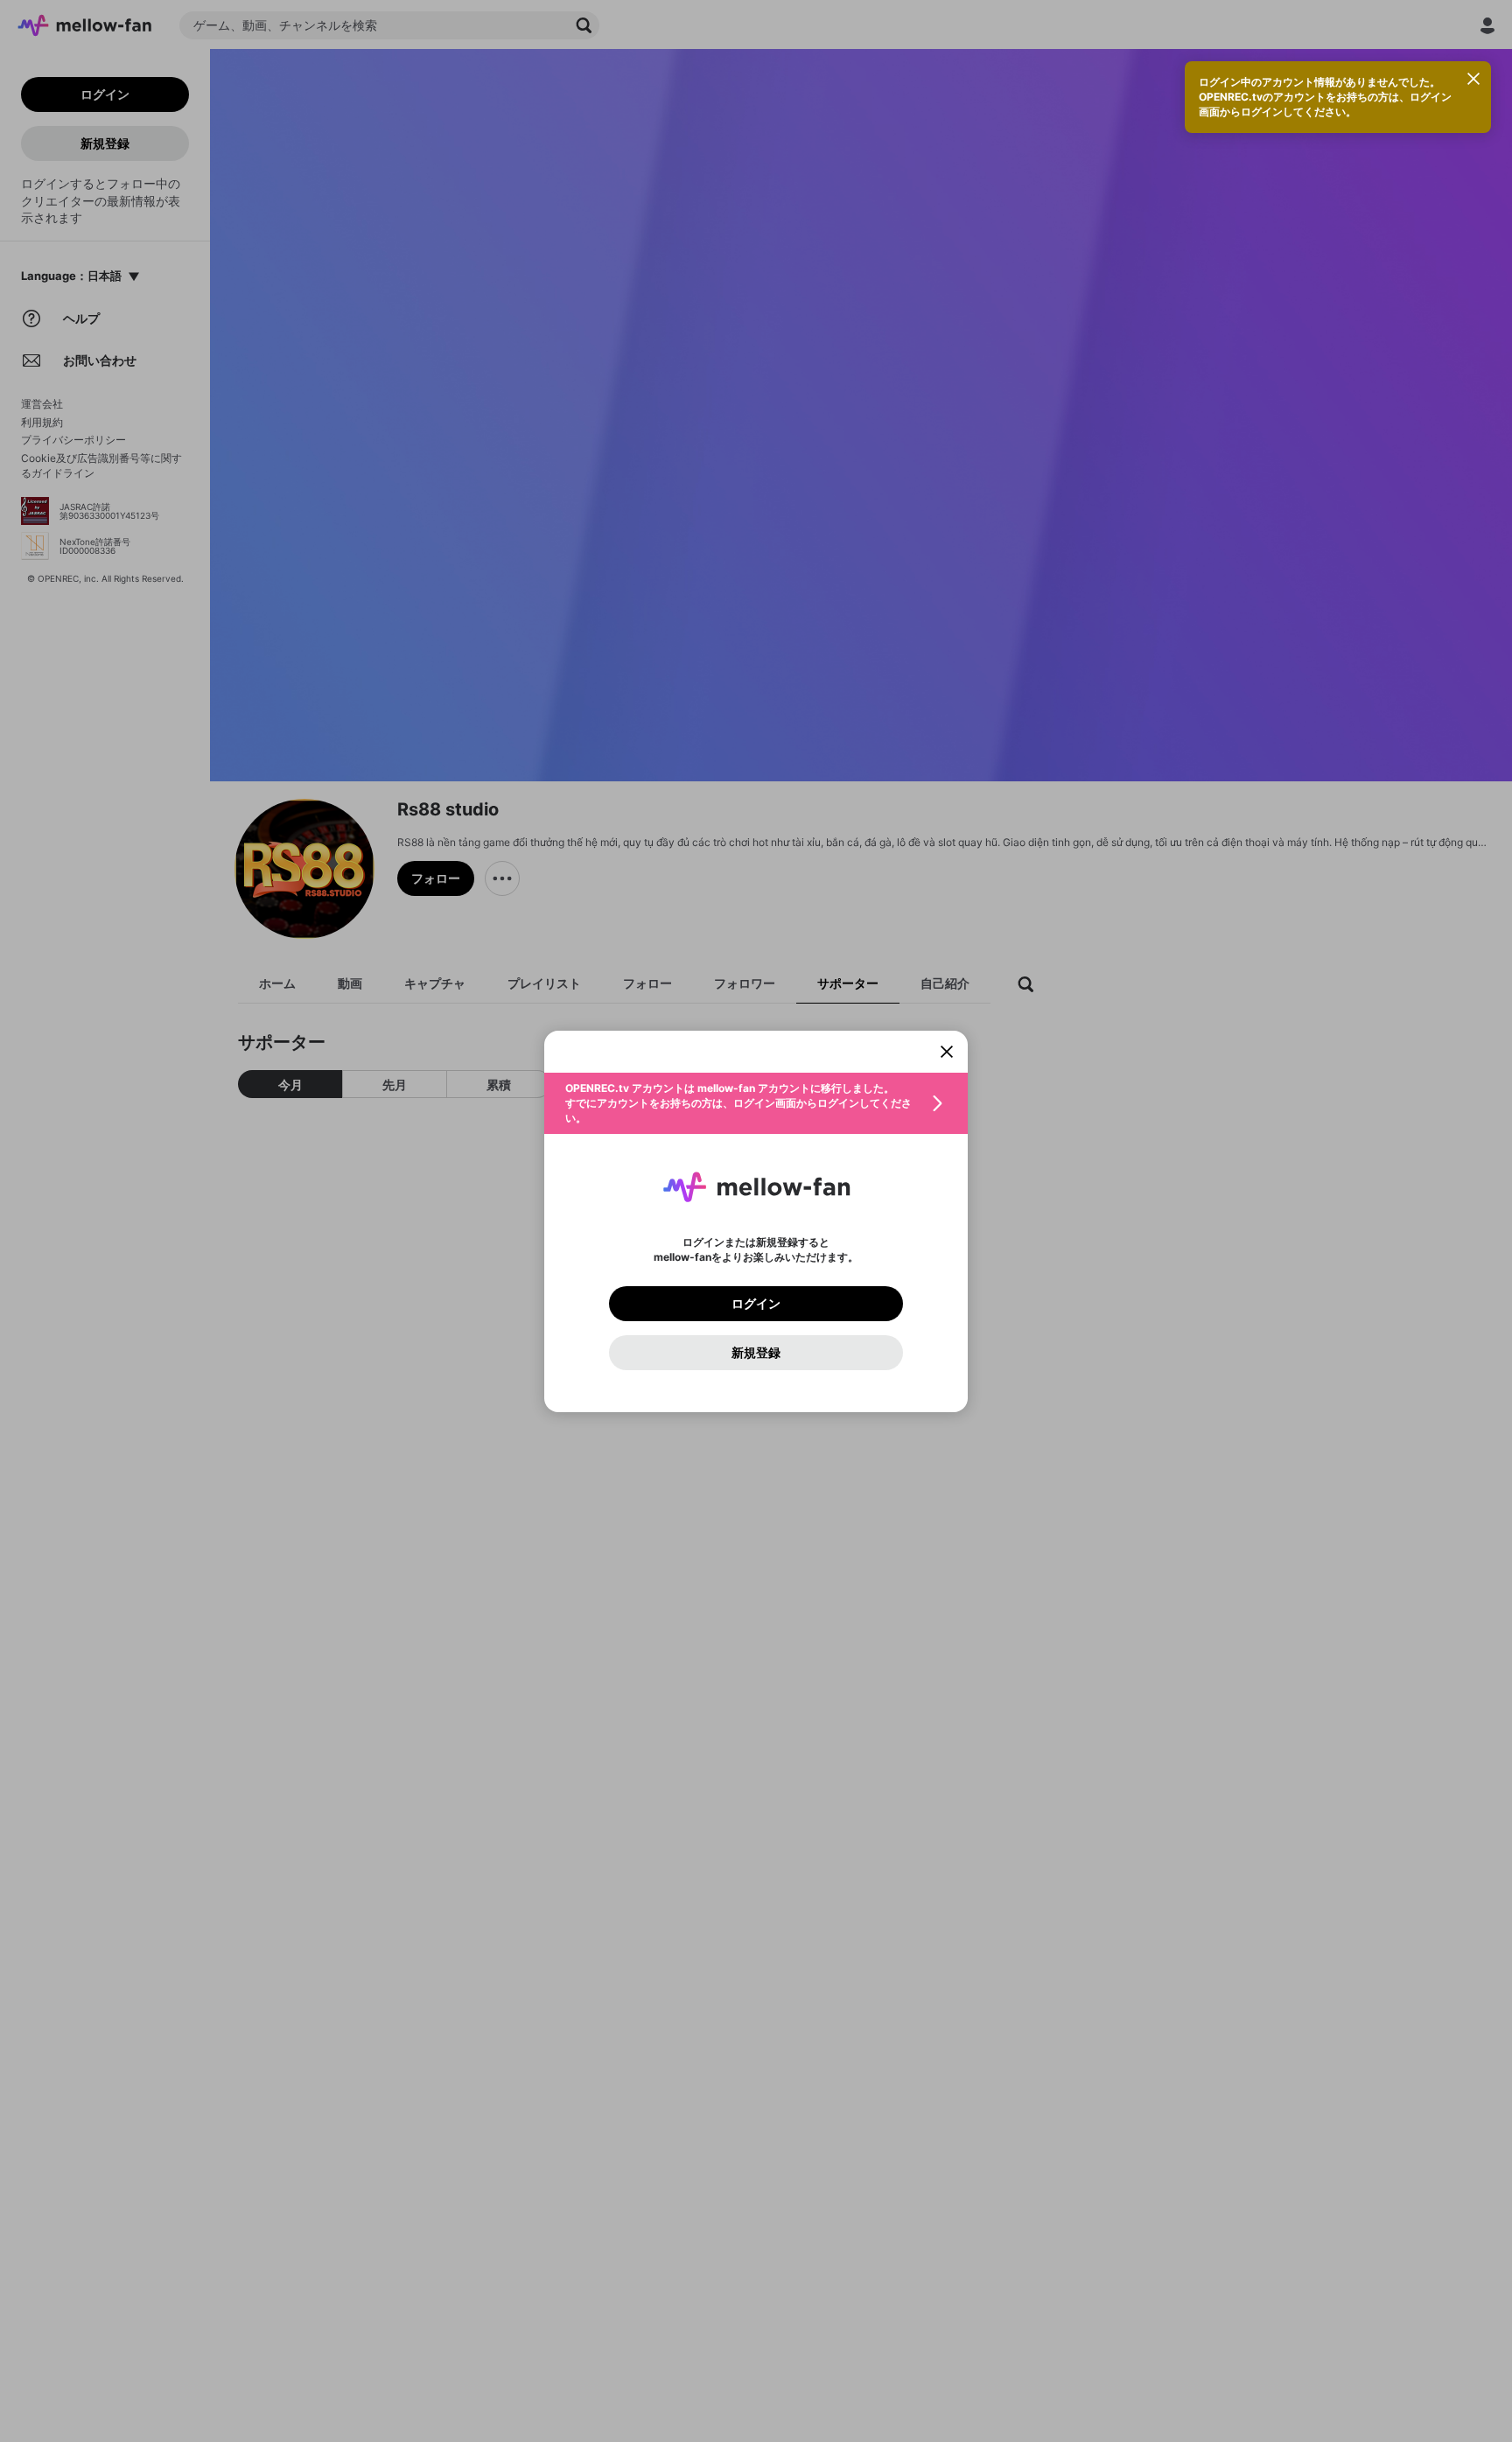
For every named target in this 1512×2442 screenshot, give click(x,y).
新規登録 (756, 1353)
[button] (756, 1103)
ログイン (756, 1304)
